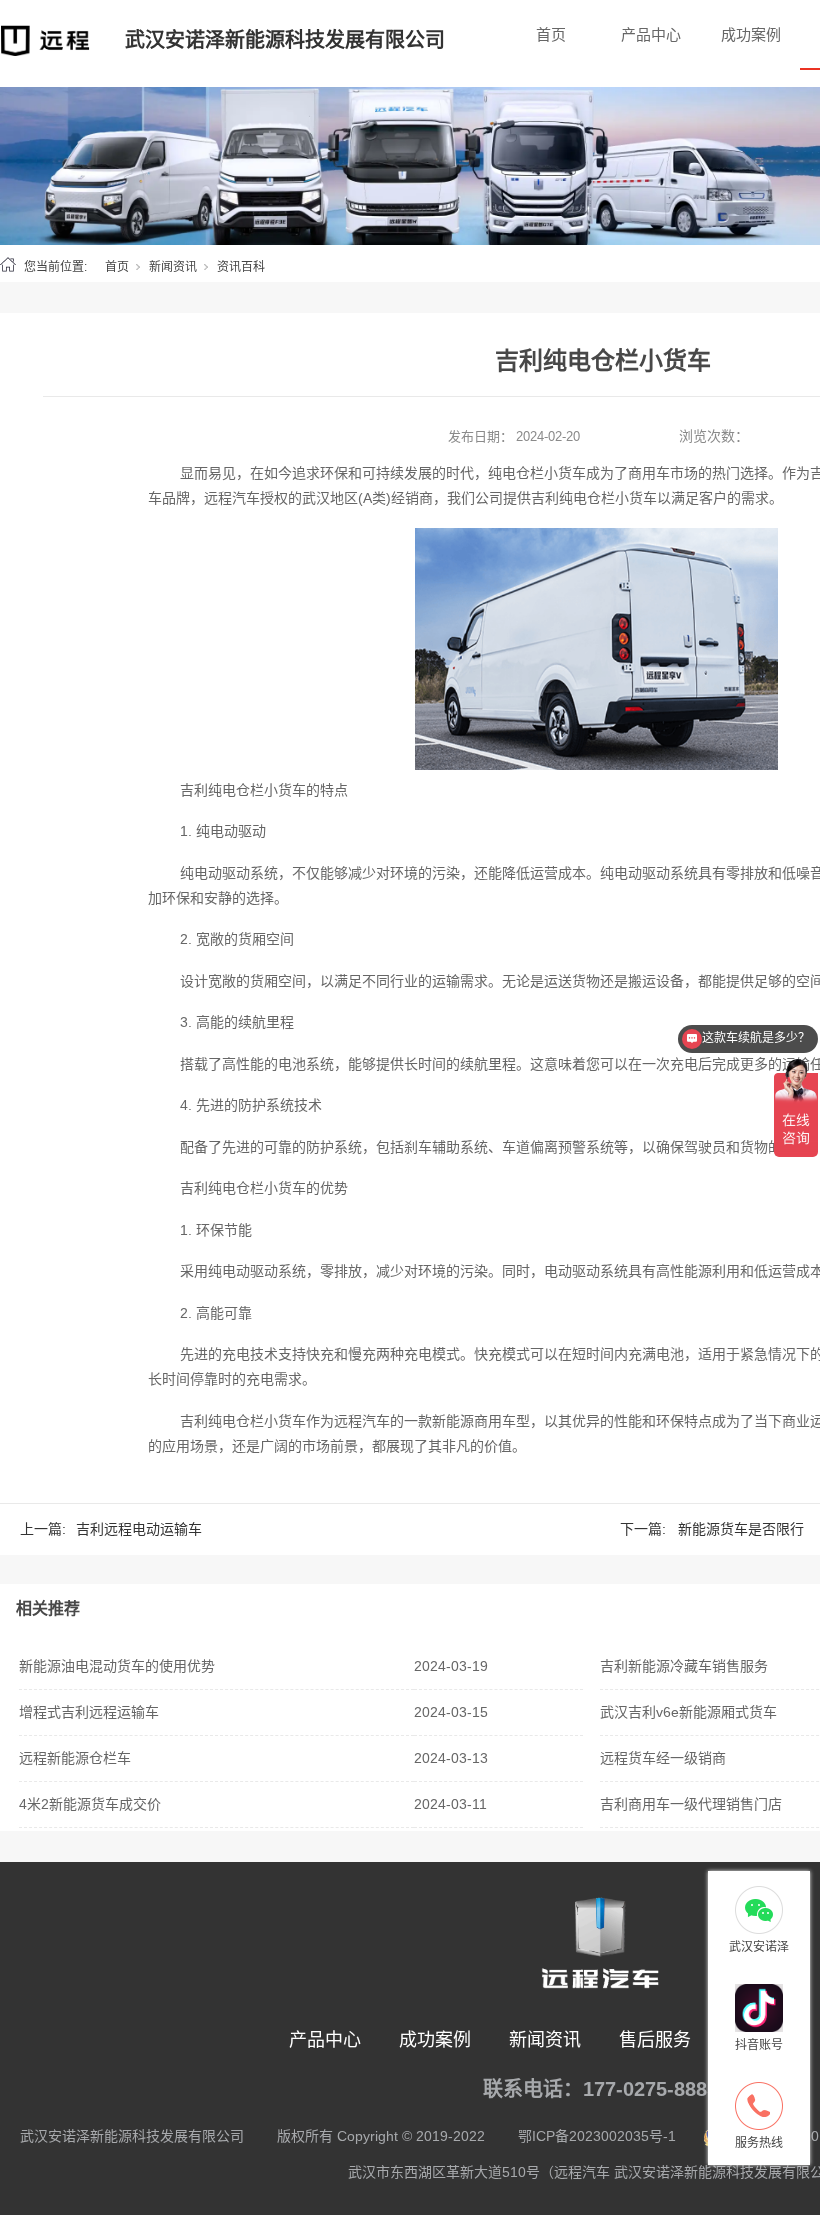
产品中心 (651, 34)
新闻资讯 (173, 267)
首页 (551, 34)
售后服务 (655, 2040)
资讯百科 (241, 267)
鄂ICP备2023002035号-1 (597, 2136)
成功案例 (751, 34)
